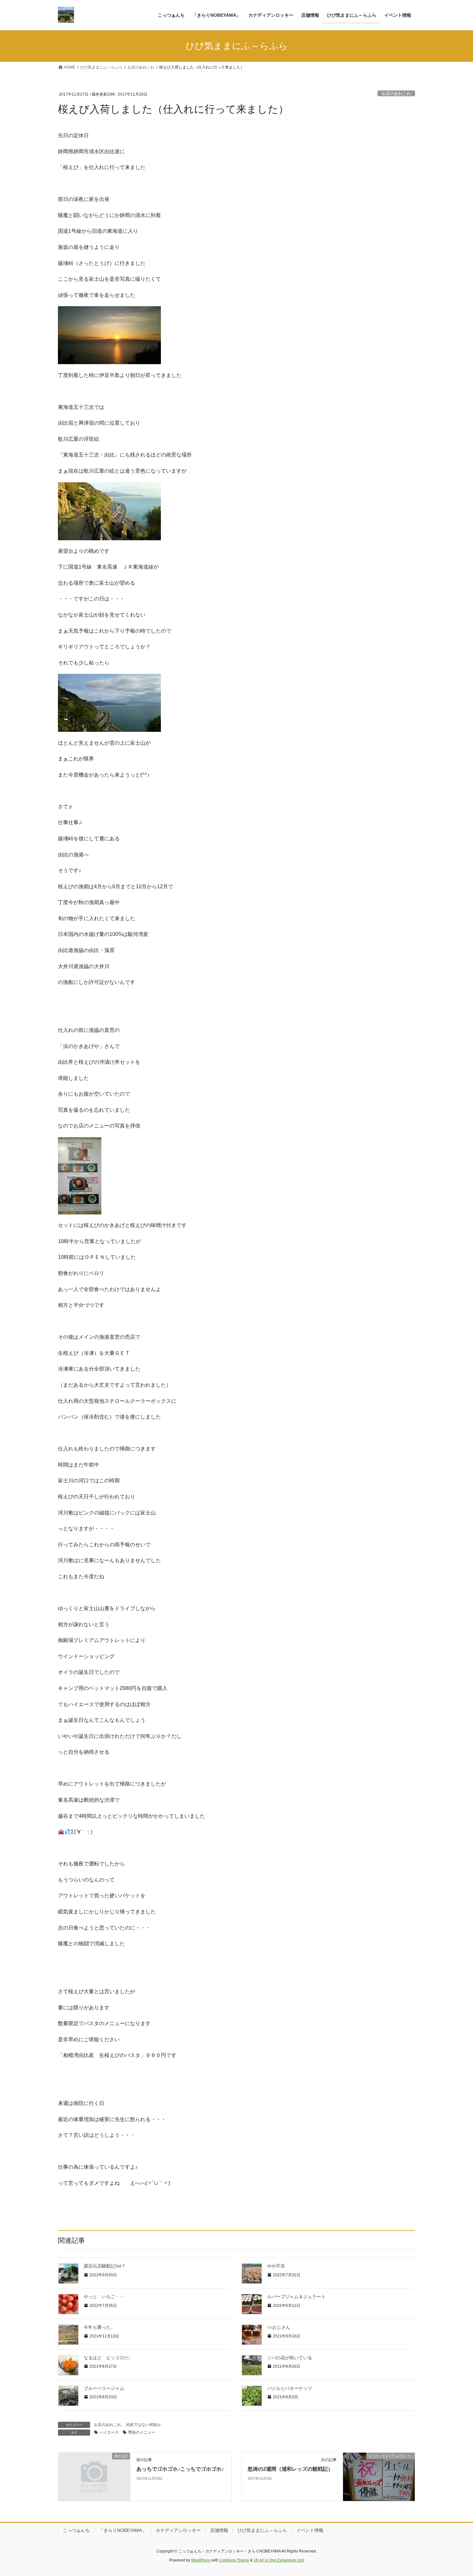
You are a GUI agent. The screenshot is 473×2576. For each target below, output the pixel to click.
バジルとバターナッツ (290, 2388)
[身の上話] (94, 2475)
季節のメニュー (142, 2432)
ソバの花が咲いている (290, 2358)
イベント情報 (310, 2530)
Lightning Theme (234, 2560)
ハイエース (109, 2432)
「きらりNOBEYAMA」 (123, 2530)
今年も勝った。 (99, 2327)
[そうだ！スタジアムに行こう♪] (379, 2477)
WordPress (201, 2560)
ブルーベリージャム (104, 2388)
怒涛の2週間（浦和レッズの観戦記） (290, 2469)
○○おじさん (279, 2327)
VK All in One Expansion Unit (279, 2560)
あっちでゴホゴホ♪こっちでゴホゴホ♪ (180, 2469)
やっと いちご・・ (104, 2297)
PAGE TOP (456, 2493)
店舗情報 (219, 2530)
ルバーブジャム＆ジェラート (296, 2297)
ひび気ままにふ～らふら (262, 2530)
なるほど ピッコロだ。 (108, 2358)
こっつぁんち (76, 2530)
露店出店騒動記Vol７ (105, 2266)
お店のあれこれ (396, 94)
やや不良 (276, 2266)
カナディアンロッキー (178, 2530)
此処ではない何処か (144, 2425)
